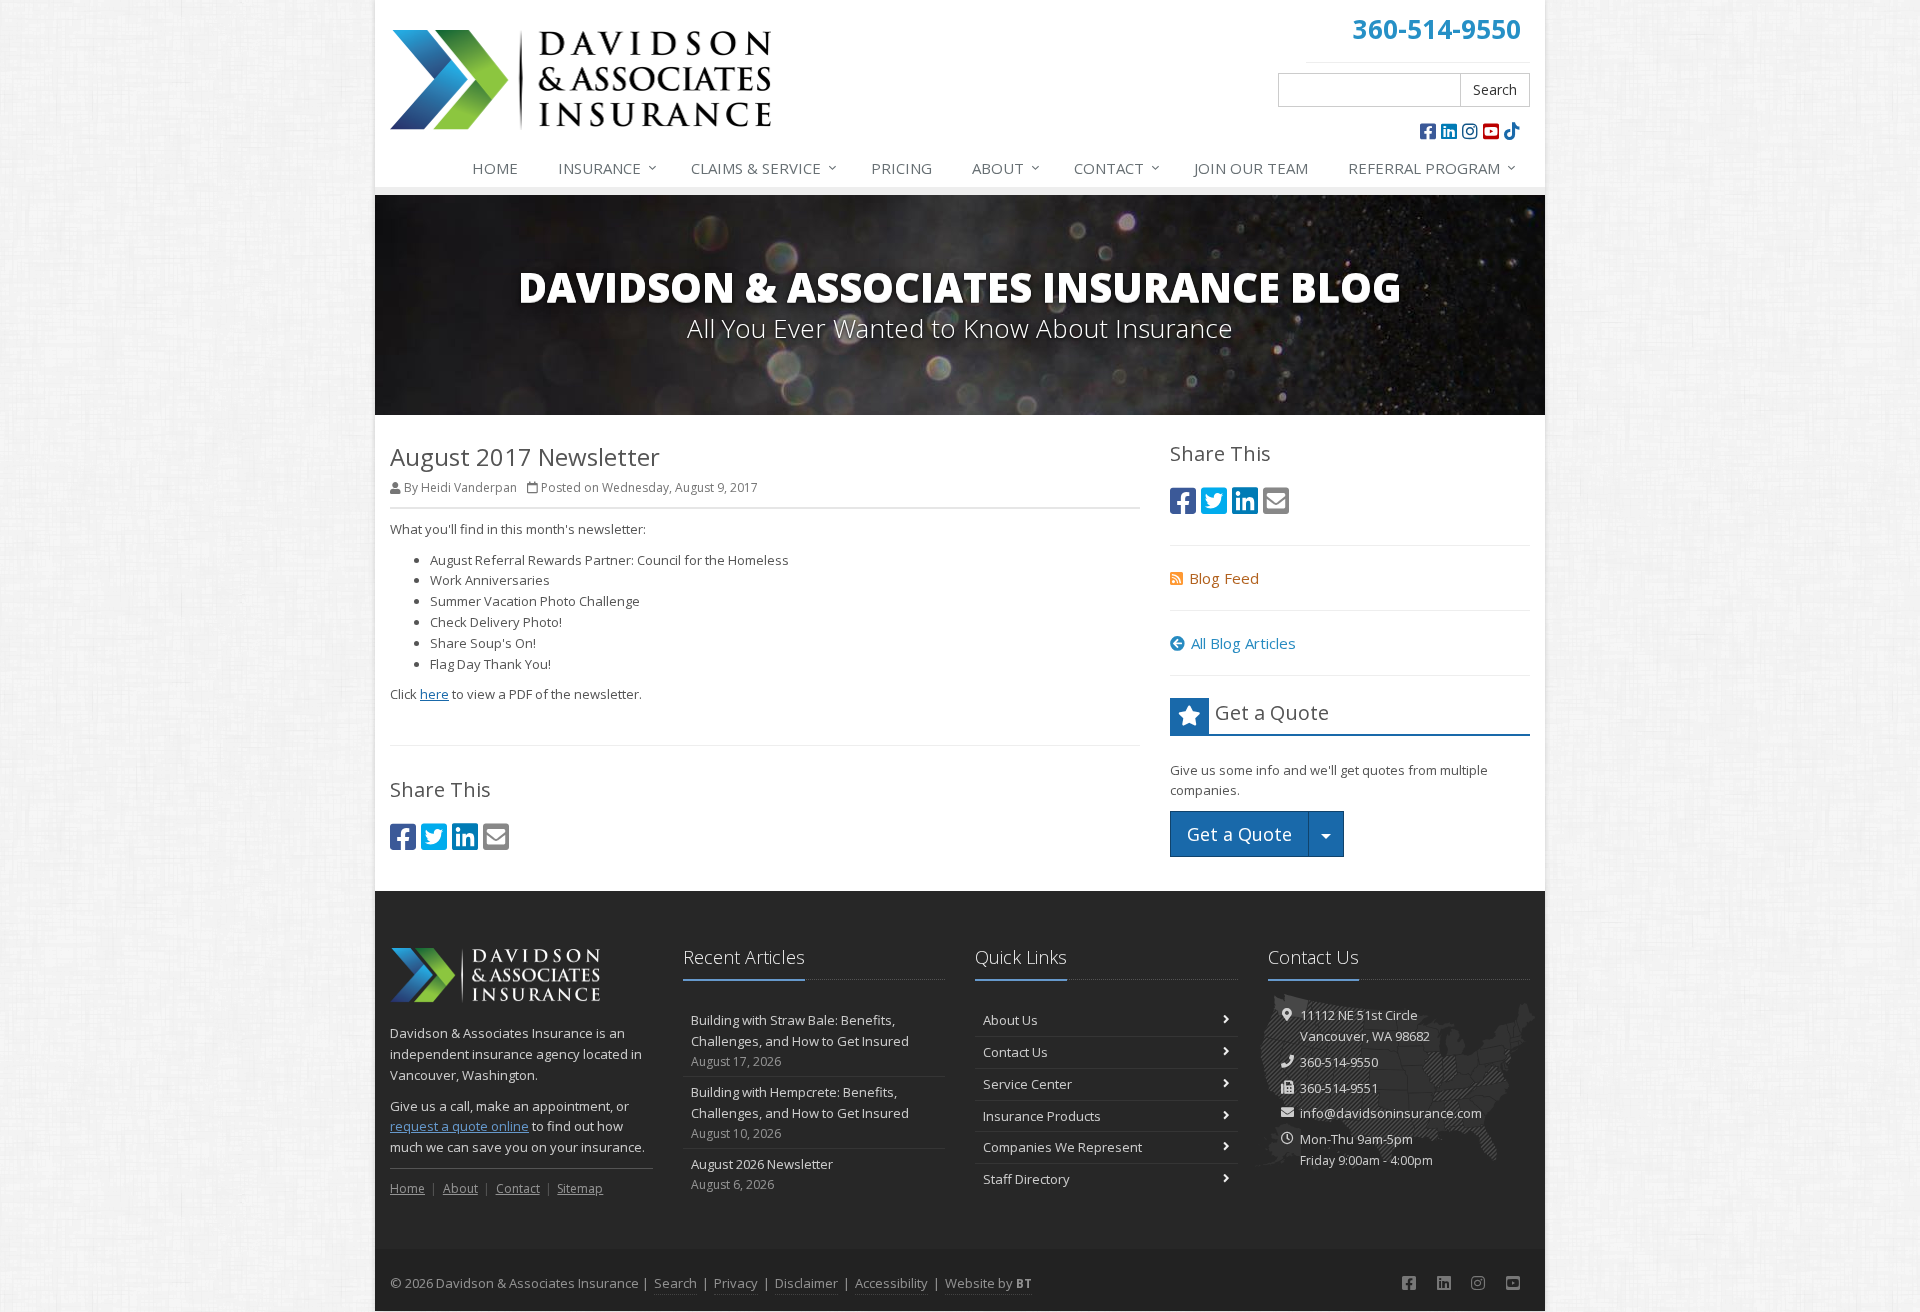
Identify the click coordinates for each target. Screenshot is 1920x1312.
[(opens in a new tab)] (1512, 131)
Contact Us (1015, 1052)
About (1006, 167)
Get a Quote (1239, 834)
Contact (1117, 167)
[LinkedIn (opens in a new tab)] (1449, 131)
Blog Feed (1224, 578)
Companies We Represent (1062, 1147)
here (434, 694)
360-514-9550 (1339, 1062)
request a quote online (459, 1126)
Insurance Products (1042, 1116)
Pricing (901, 168)
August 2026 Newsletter (762, 1174)
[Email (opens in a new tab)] (496, 836)
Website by (988, 1283)
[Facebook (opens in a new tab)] (1428, 131)
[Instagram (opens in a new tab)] (1470, 131)
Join (1251, 168)
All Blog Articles (1243, 643)
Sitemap (580, 1188)
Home (495, 168)
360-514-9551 (1339, 1088)
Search (1495, 89)
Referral (1432, 167)
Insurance (607, 167)
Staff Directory (1026, 1179)
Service (764, 167)
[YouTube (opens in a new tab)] (1491, 131)
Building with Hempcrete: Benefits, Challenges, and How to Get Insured (800, 1112)
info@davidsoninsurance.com (1391, 1113)
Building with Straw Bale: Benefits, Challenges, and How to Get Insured (800, 1040)
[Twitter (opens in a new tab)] (434, 836)
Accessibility (891, 1283)
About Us (1010, 1020)
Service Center (1027, 1084)
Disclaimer (806, 1283)
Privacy (736, 1283)
